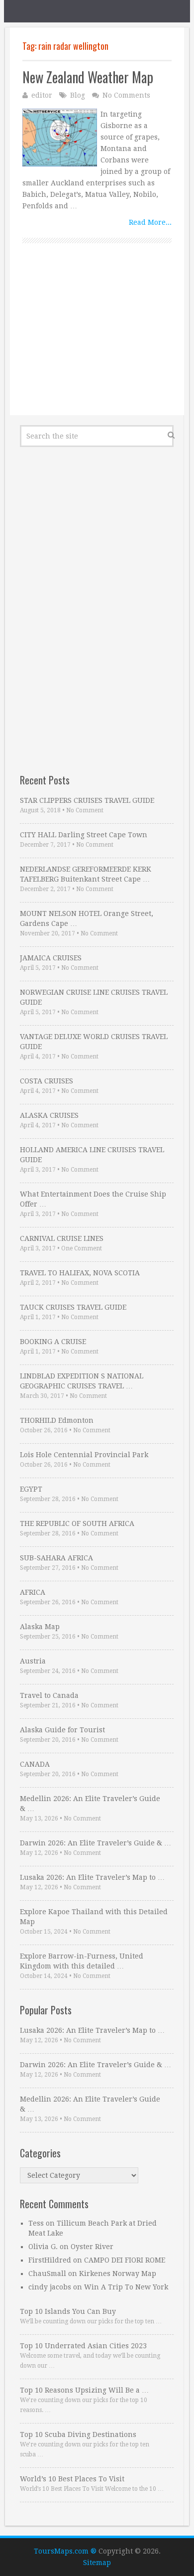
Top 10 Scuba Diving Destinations (78, 2434)
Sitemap (97, 2563)
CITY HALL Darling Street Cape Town (84, 835)
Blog (78, 95)
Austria (33, 1661)
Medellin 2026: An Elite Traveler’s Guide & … (90, 1804)
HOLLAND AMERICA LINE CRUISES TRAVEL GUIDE (92, 1155)
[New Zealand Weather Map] (60, 138)
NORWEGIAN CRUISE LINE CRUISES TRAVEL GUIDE (94, 997)
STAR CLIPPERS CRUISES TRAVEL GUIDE (87, 800)
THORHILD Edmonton (57, 1420)
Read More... (150, 222)
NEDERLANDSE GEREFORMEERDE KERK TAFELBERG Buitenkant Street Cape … (86, 874)
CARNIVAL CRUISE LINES (62, 1238)
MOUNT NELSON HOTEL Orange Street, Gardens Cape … (87, 918)
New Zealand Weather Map (88, 77)
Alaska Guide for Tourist (62, 1730)
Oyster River (92, 2247)
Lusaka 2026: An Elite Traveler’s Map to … (92, 1877)
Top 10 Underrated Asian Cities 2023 (83, 2346)
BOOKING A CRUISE (53, 1342)
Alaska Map (40, 1627)
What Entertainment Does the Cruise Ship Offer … (93, 1199)
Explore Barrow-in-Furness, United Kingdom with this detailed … (82, 1961)
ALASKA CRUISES (49, 1115)
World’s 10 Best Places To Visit (72, 2479)
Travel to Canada (49, 1695)
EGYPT (31, 1489)
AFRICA (33, 1592)
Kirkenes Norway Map (118, 2273)
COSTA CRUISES (47, 1081)
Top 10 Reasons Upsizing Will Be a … (84, 2390)
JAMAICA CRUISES (51, 958)
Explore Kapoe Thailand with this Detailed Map (94, 1917)
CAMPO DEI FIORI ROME (125, 2260)
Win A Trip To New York (126, 2287)
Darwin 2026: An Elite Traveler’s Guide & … (96, 1843)
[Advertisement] (97, 340)
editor (42, 95)
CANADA (35, 1764)
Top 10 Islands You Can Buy (68, 2311)
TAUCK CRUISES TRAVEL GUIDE (73, 1307)
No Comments (126, 95)
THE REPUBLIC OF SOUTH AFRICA (77, 1523)
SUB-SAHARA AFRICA (56, 1558)
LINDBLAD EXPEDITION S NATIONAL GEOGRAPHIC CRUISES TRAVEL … (82, 1381)
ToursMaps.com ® (65, 2551)
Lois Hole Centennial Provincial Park (84, 1455)
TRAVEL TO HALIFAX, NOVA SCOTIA (80, 1273)
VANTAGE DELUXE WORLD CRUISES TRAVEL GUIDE (94, 1042)
